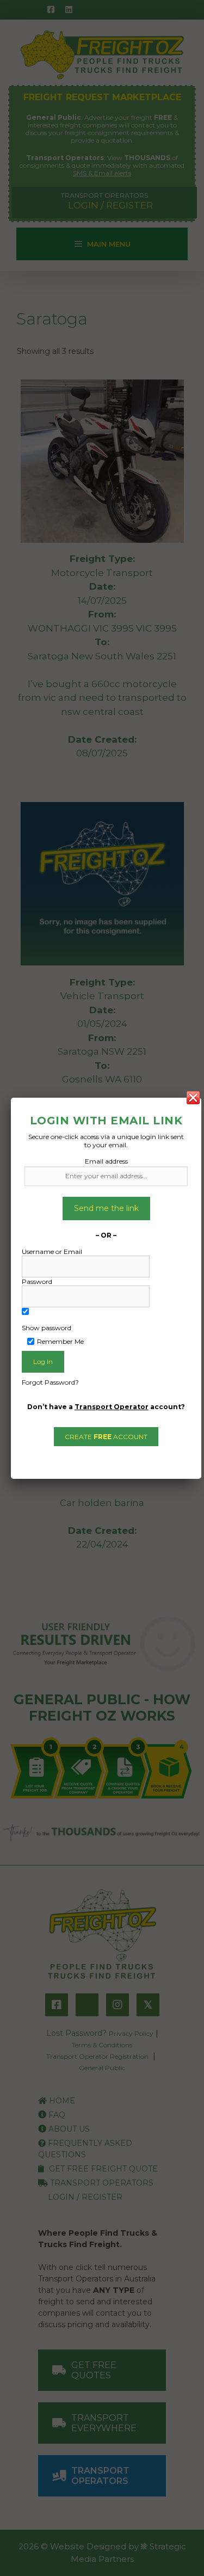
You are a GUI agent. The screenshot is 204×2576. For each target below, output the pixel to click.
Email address (106, 1161)
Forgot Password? (50, 1382)
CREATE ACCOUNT (106, 1437)
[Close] (193, 1098)
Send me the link (106, 1208)
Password (37, 1281)
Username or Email (52, 1252)
